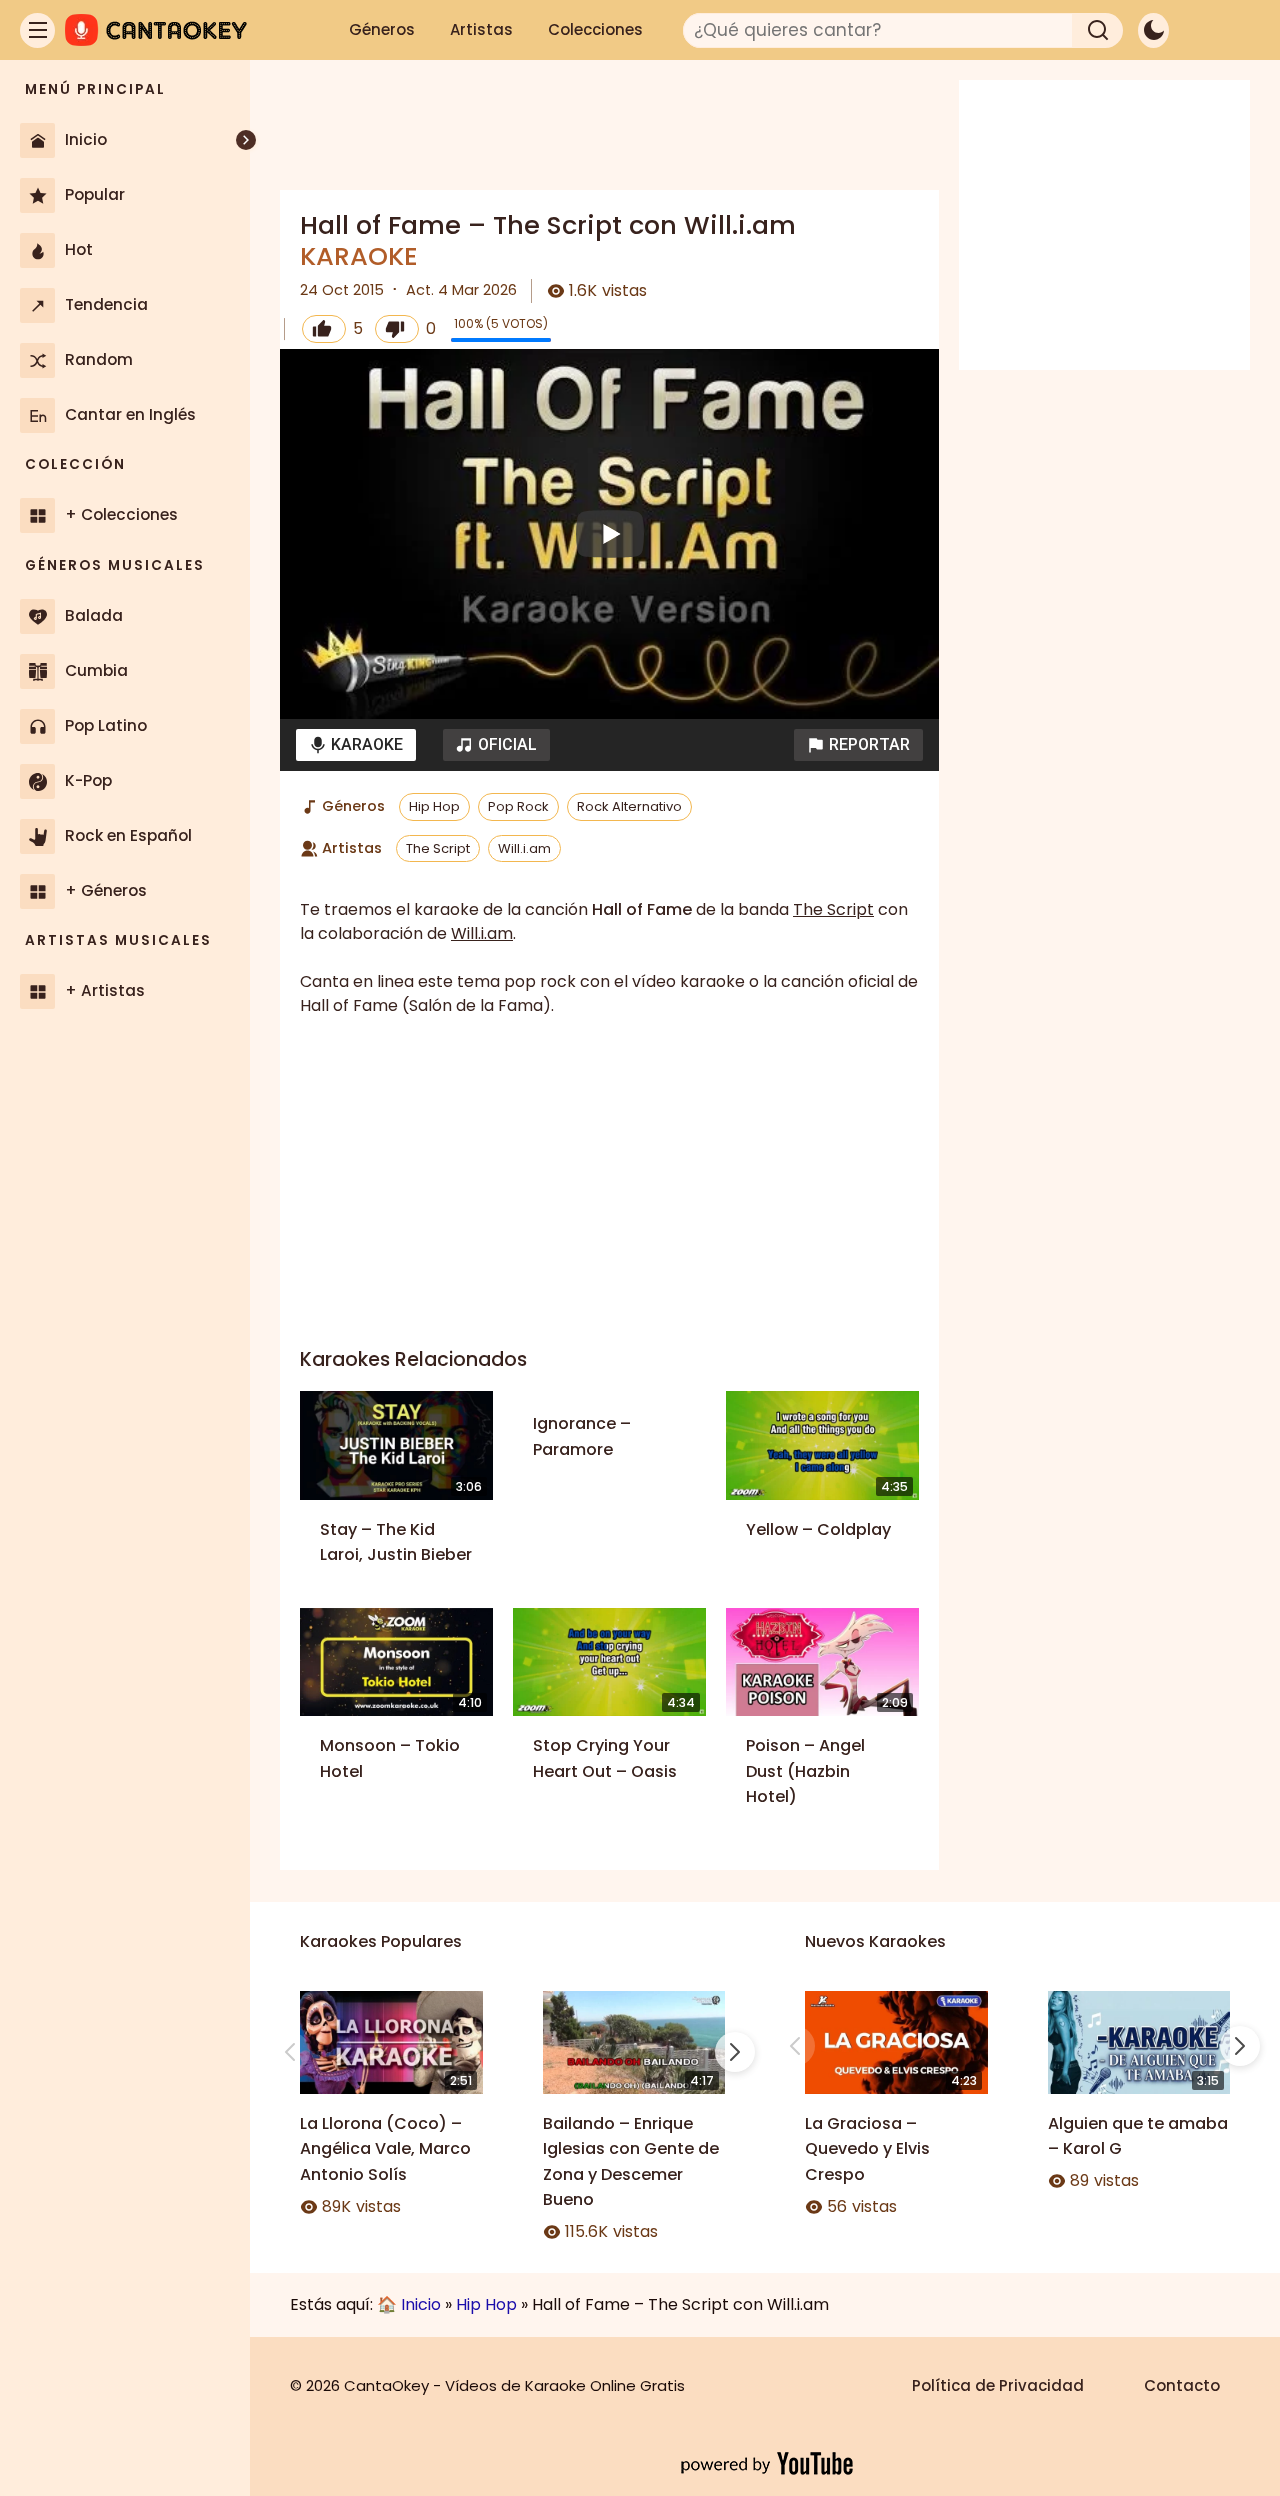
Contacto (1182, 2385)
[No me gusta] (397, 329)
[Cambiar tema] (1153, 30)
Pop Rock (518, 806)
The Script (438, 848)
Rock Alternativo (629, 806)
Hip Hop (434, 806)
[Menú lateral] (37, 30)
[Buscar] (1098, 30)
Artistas (481, 29)
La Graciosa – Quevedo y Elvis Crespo (867, 2149)
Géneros (382, 29)
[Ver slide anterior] (290, 2052)
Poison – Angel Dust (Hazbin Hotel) (805, 1771)
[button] (858, 745)
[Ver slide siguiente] (735, 2052)
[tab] (356, 745)
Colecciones (595, 29)
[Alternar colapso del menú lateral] (246, 140)
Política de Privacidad (998, 2385)
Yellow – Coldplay (818, 1529)
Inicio (421, 2304)
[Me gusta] (324, 329)
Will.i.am (524, 848)
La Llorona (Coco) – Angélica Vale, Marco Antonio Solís (385, 2149)
